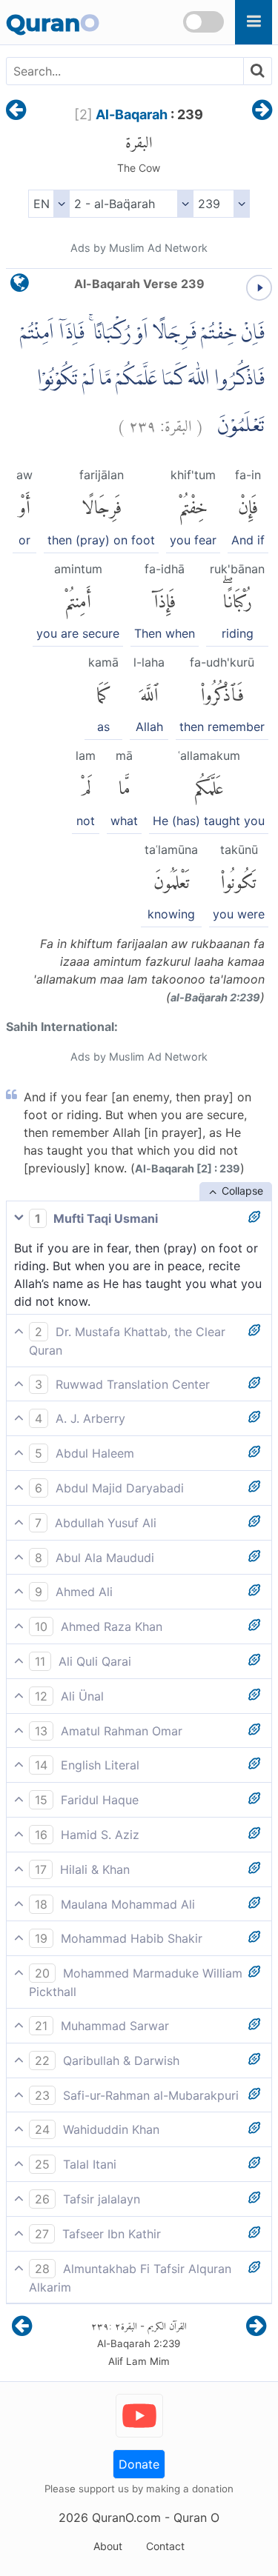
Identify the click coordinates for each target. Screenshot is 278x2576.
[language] (20, 286)
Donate (139, 2464)
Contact (165, 2546)
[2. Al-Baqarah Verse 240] (262, 111)
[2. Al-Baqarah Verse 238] (16, 111)
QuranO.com (126, 2517)
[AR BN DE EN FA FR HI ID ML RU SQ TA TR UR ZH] (49, 204)
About (108, 2546)
